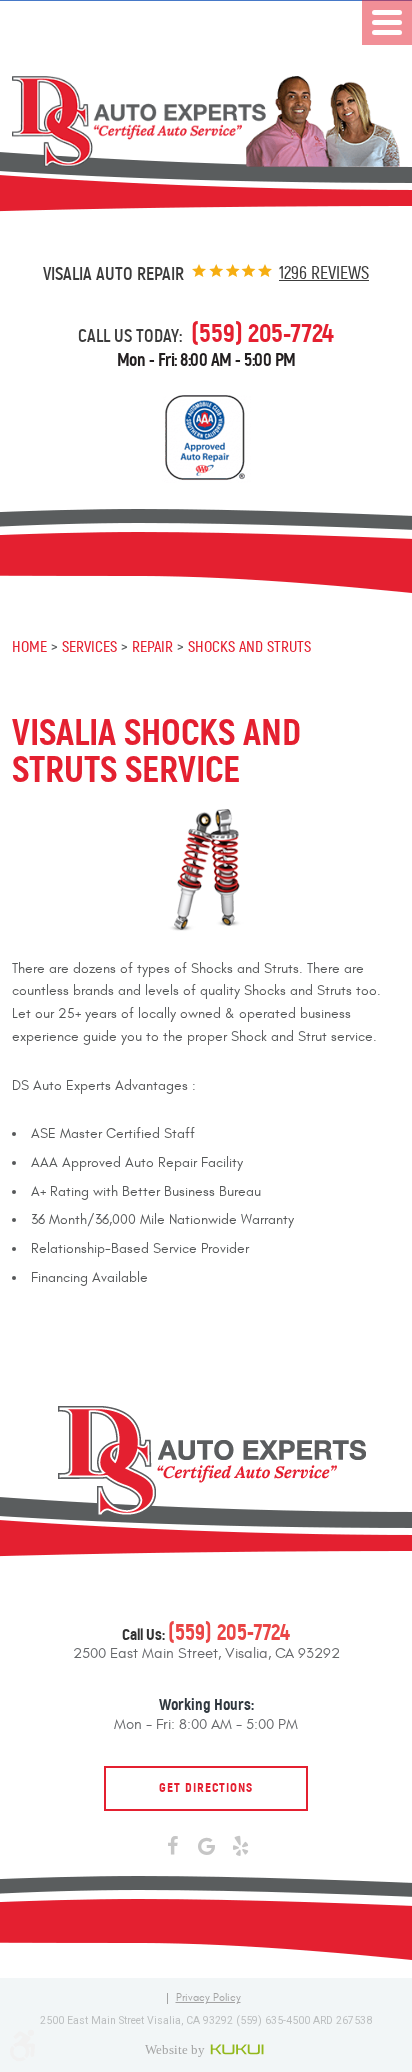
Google (206, 1847)
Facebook (172, 1847)
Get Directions (206, 1787)
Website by (206, 2049)
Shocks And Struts (249, 646)
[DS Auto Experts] (206, 121)
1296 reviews (324, 273)
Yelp (240, 1847)
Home (29, 646)
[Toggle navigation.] (387, 22)
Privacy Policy (208, 1998)
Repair (152, 646)
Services (89, 646)
